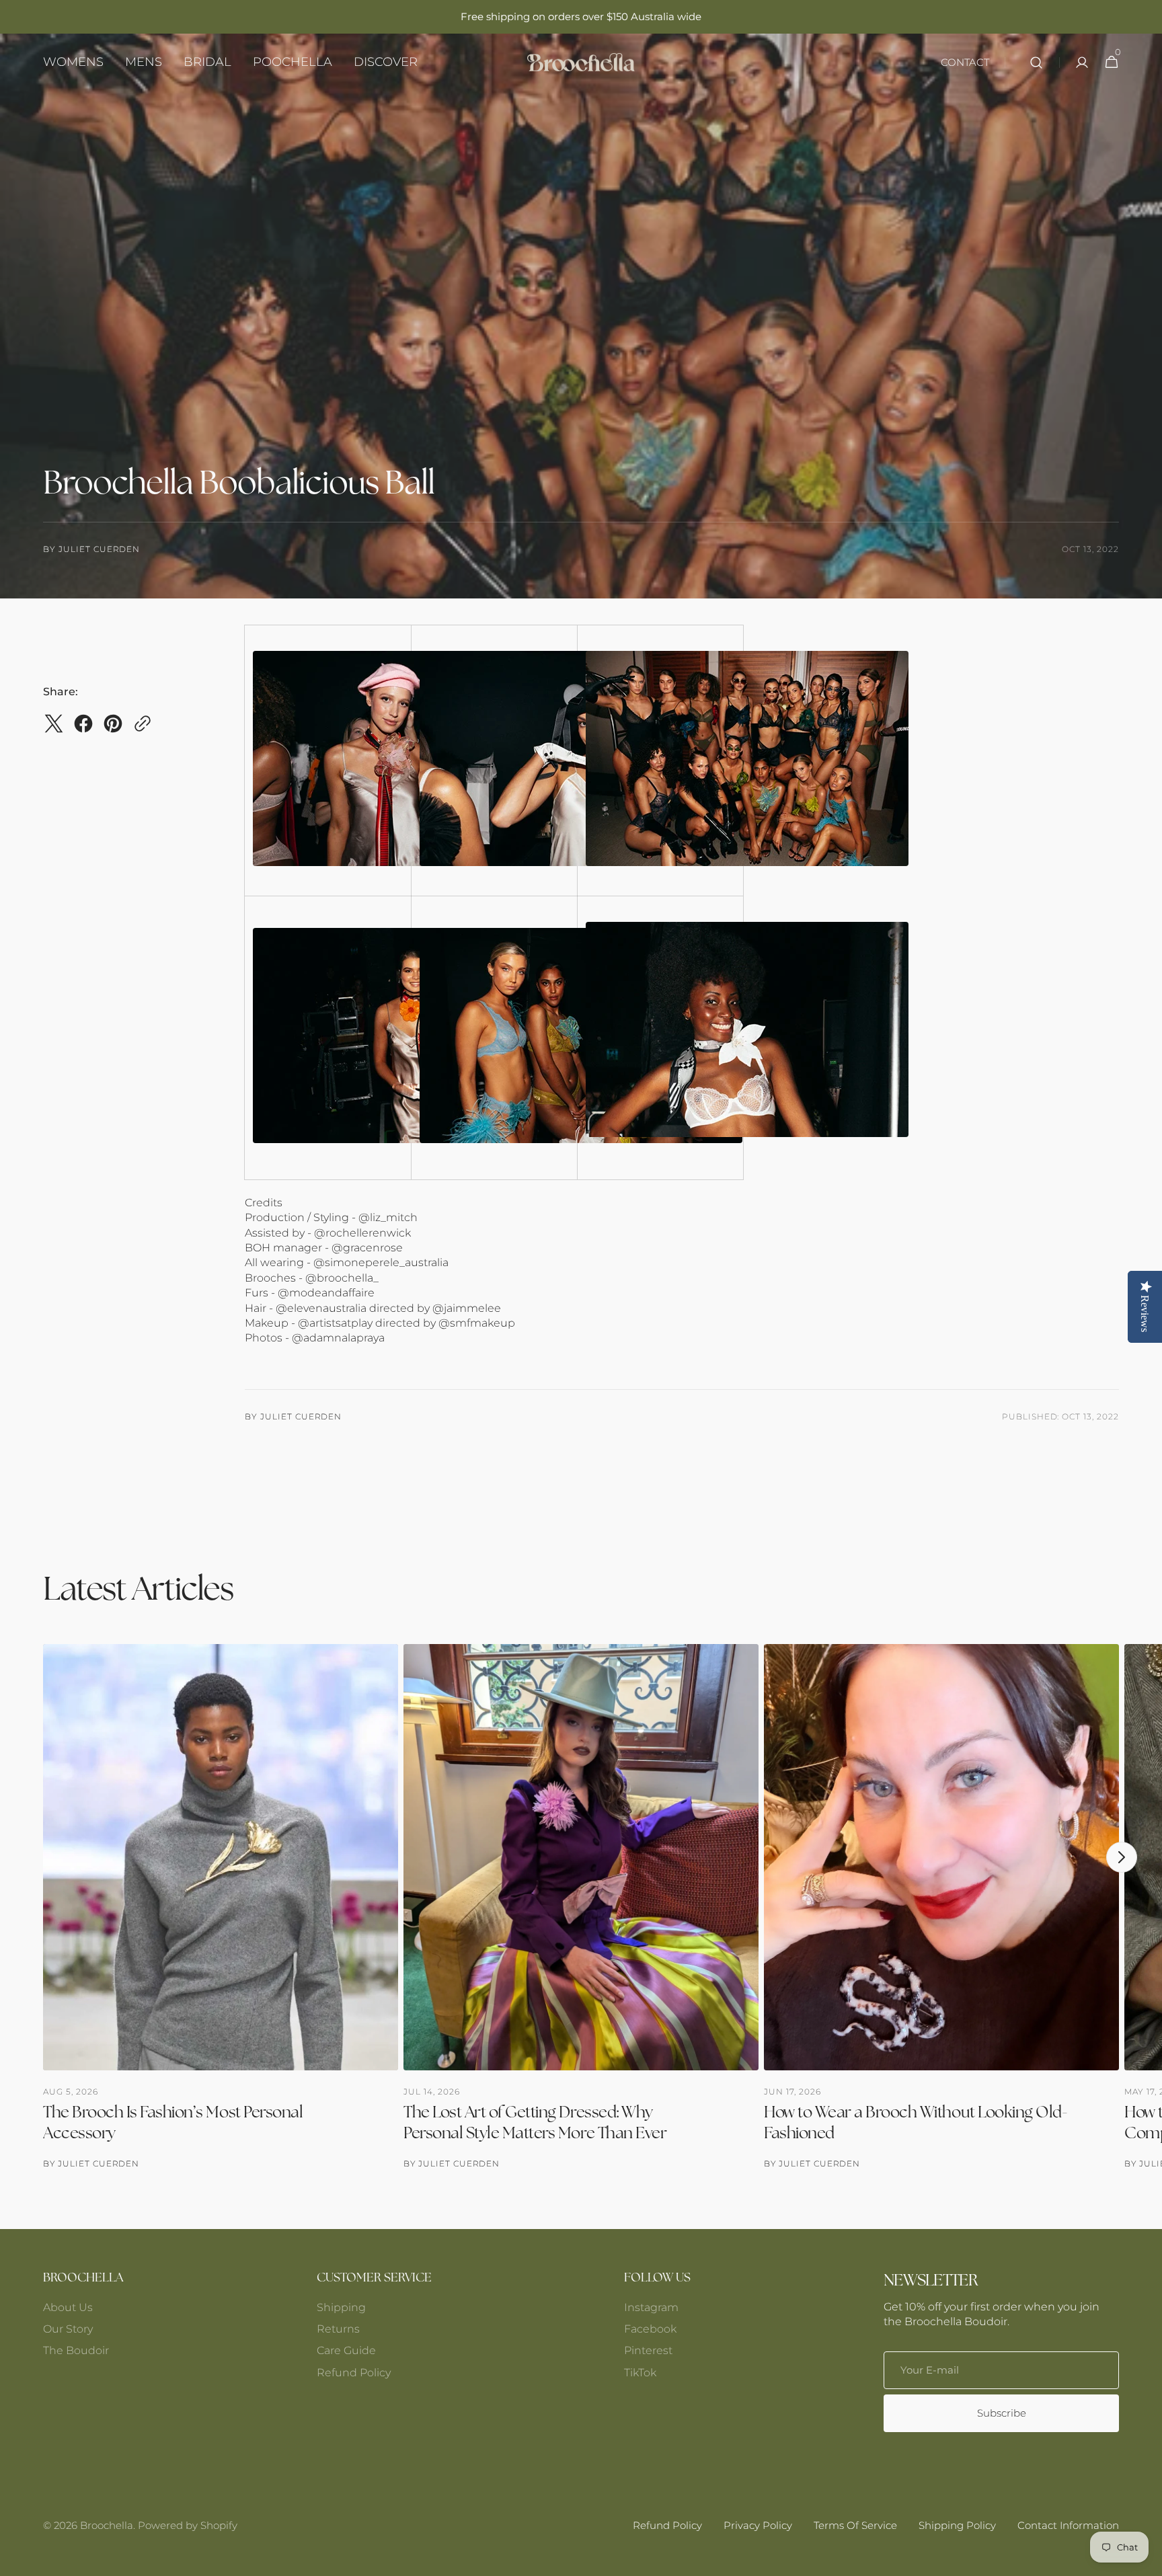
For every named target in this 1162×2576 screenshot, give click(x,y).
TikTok (640, 2373)
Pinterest (648, 2350)
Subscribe (1002, 2413)
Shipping (341, 2307)
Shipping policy (957, 2525)
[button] (1036, 62)
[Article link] (221, 1907)
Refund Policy (354, 2373)
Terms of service (855, 2525)
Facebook (650, 2329)
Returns (338, 2329)
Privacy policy (758, 2525)
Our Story (68, 2329)
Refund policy (667, 2525)
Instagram (651, 2307)
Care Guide (346, 2350)
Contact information (1068, 2525)
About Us (68, 2307)
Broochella (107, 2525)
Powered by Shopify (188, 2525)
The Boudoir (76, 2350)
